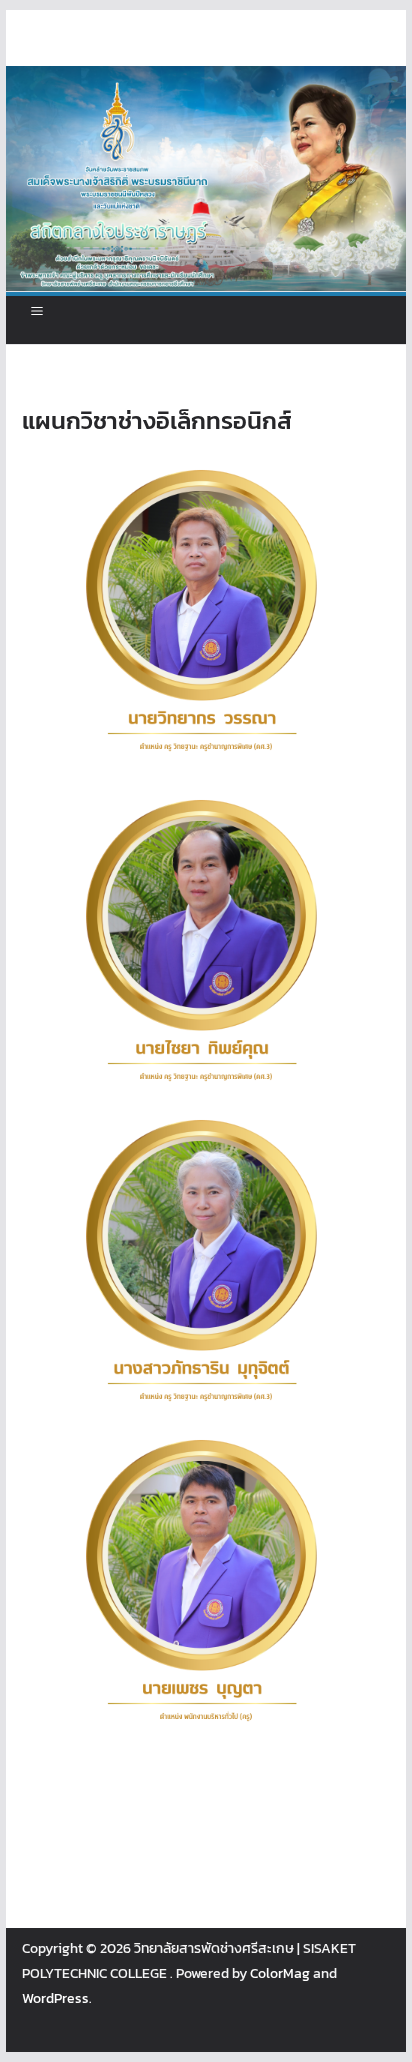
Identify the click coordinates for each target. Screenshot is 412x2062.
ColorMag (280, 1973)
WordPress (55, 1998)
